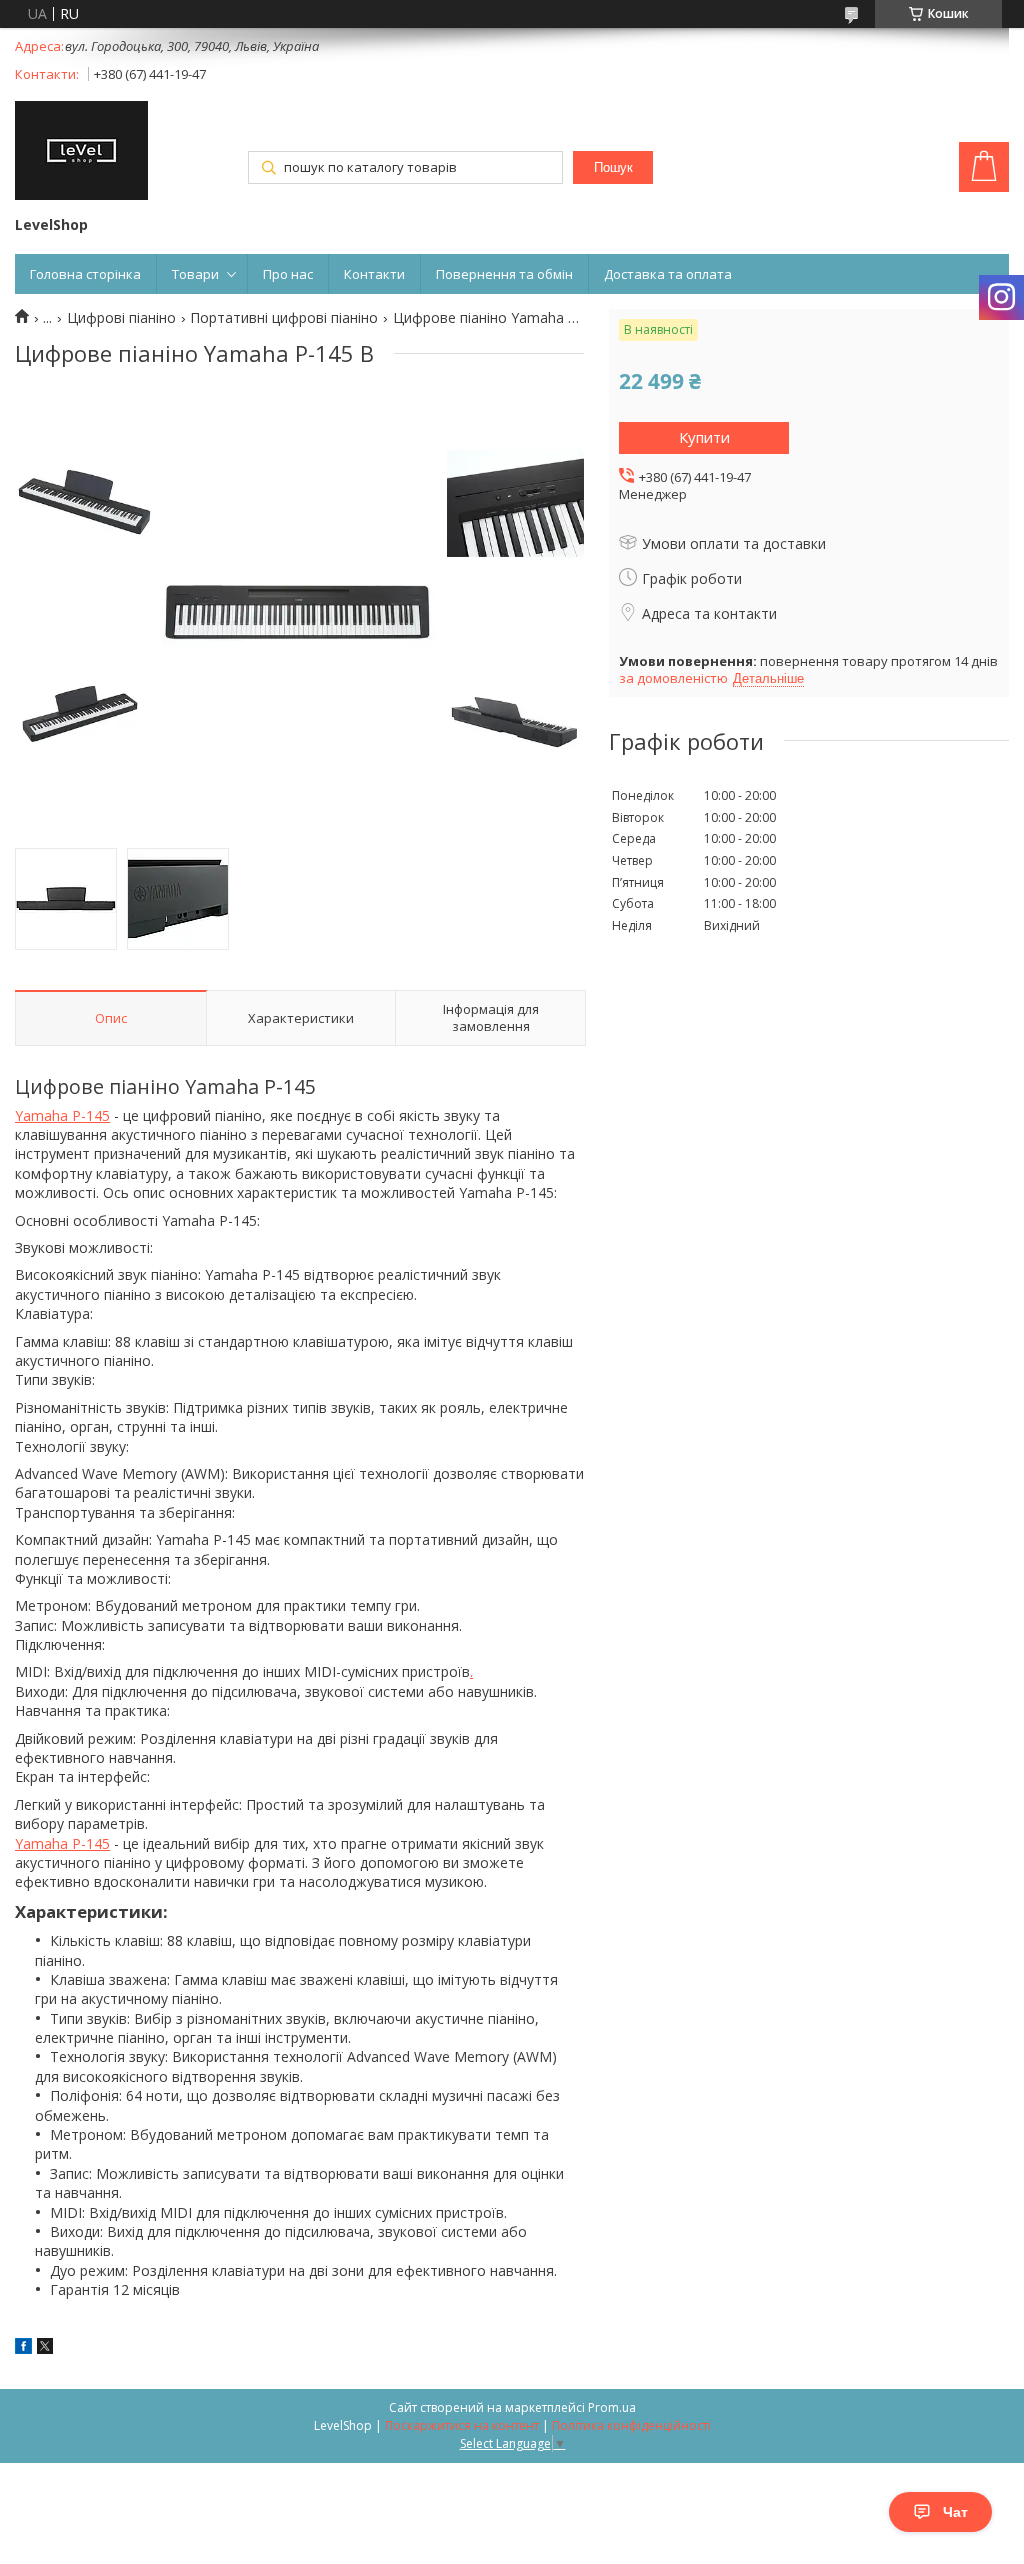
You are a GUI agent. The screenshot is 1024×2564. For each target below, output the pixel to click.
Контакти (374, 274)
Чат (955, 2512)
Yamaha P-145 (62, 1115)
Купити (704, 437)
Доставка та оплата (668, 274)
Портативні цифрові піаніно (284, 318)
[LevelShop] (81, 152)
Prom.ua (612, 2407)
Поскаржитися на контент (462, 2425)
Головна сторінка (85, 274)
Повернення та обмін (504, 274)
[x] (45, 2348)
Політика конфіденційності (631, 2425)
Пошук (613, 167)
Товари (195, 274)
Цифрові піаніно (121, 318)
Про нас (288, 274)
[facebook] (23, 2348)
